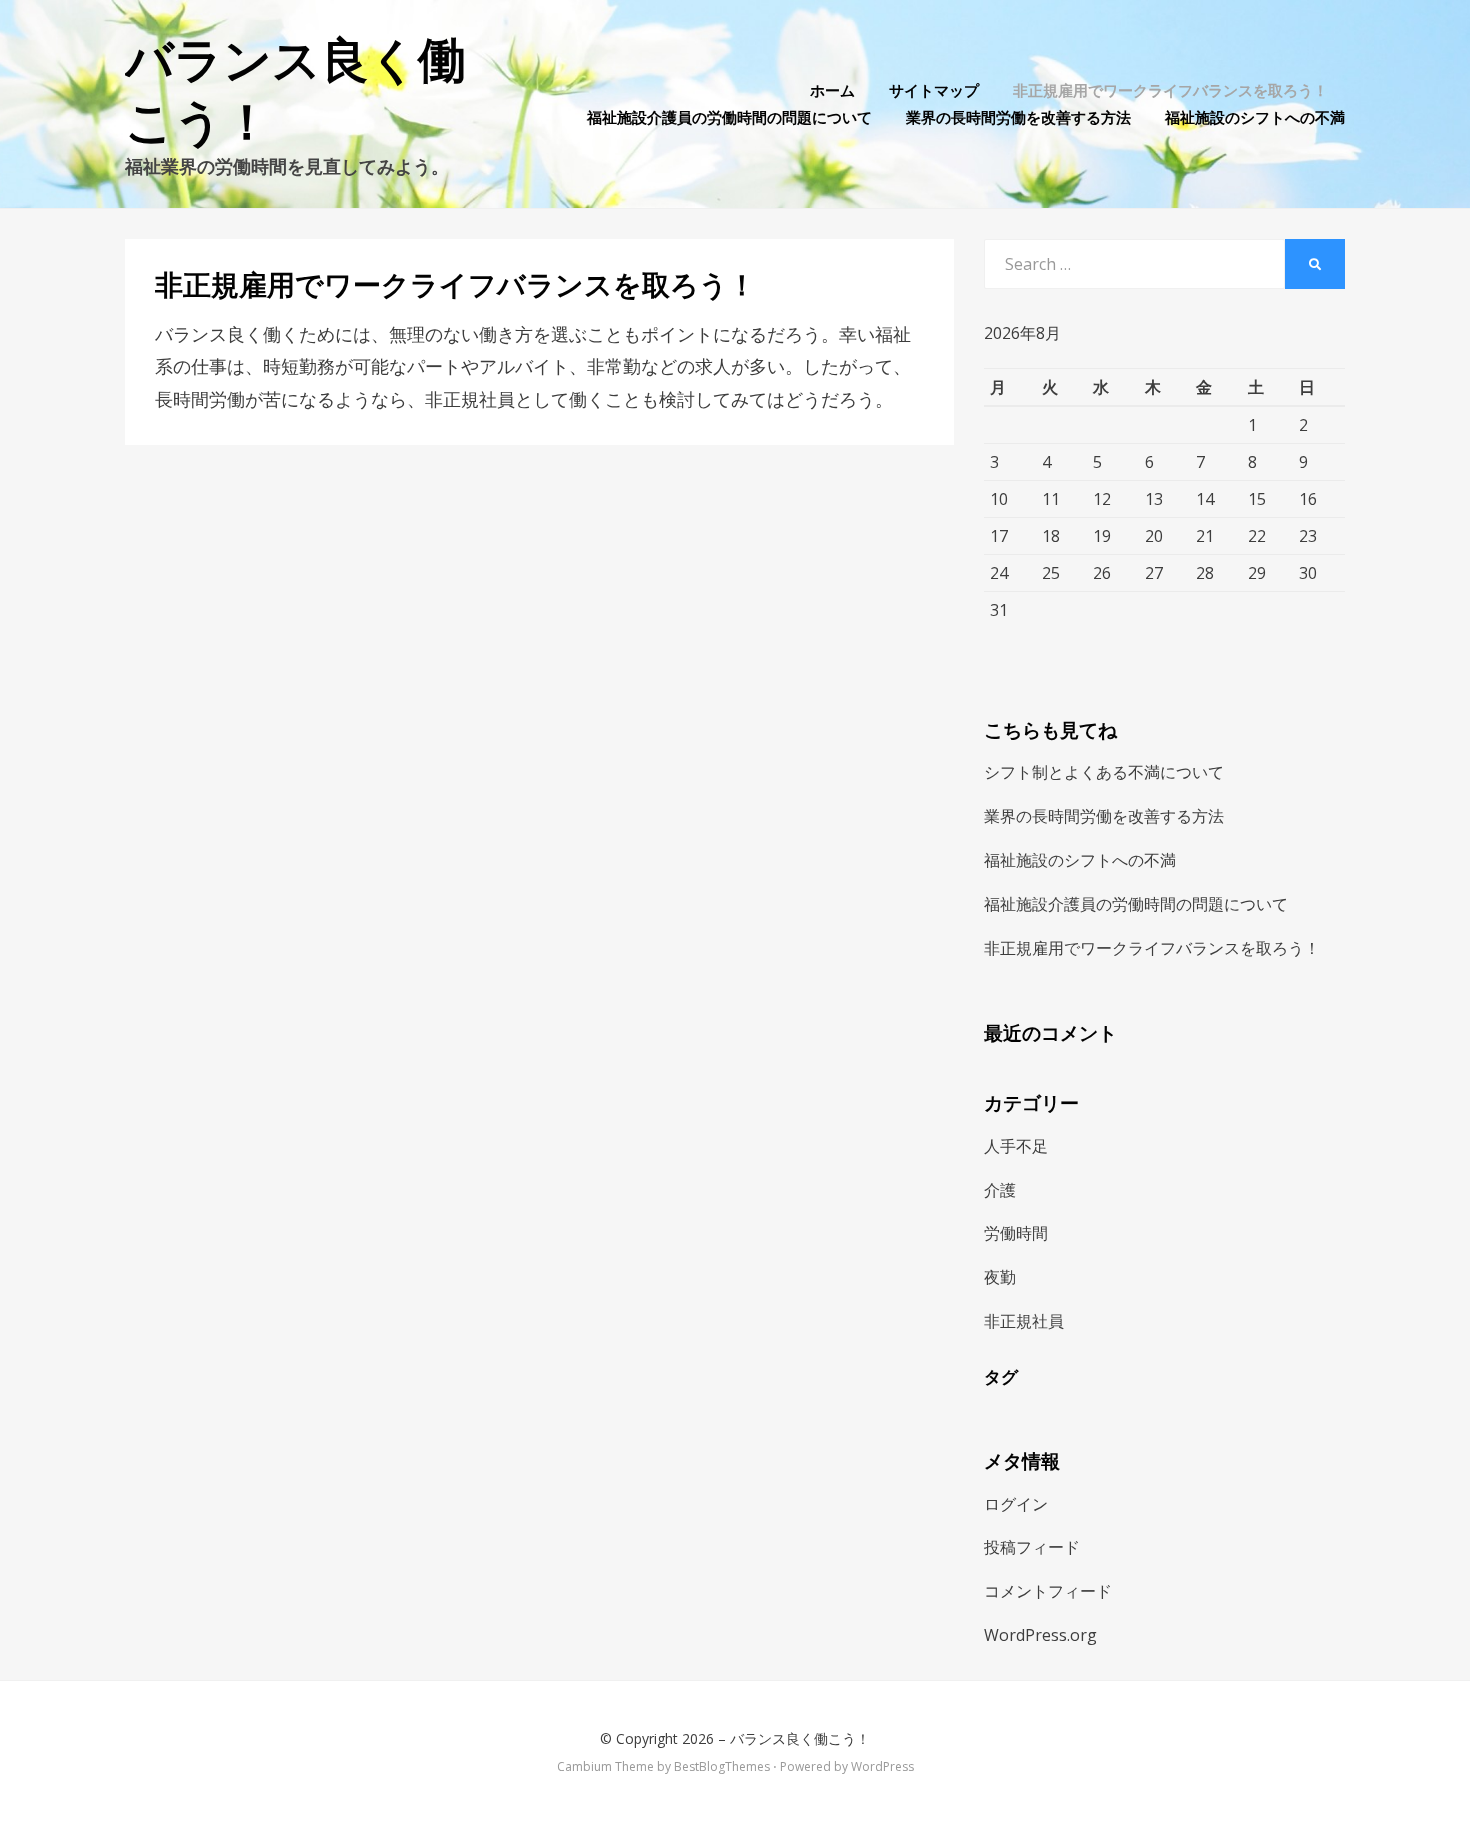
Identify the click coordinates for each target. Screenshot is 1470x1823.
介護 (1000, 1190)
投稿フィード (1032, 1547)
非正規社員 (1024, 1321)
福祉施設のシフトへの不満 (1255, 117)
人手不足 (1016, 1146)
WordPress (882, 1766)
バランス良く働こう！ (800, 1738)
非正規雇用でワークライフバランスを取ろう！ (1170, 90)
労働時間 (1016, 1233)
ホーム (832, 90)
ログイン (1016, 1504)
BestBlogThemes (722, 1766)
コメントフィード (1048, 1591)
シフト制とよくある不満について (1104, 772)
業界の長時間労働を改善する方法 (1018, 117)
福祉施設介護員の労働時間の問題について (729, 117)
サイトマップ (934, 90)
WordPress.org (1040, 1635)
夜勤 (1000, 1277)
